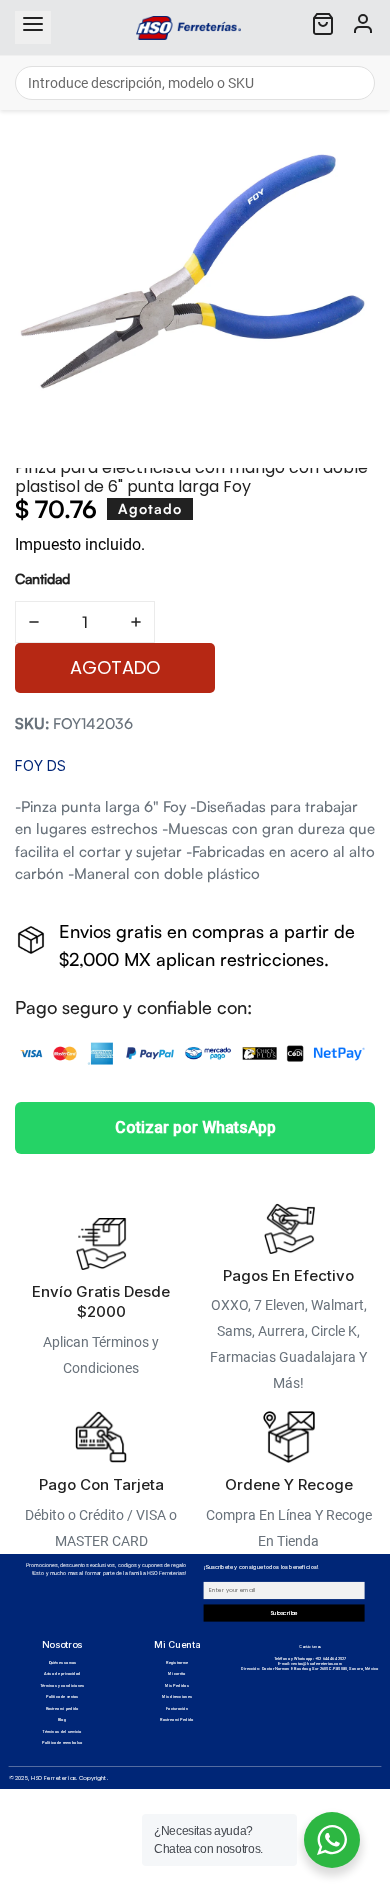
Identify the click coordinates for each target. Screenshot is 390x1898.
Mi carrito (177, 1673)
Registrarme (177, 1662)
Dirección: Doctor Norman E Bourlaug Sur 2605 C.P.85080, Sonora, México (309, 1668)
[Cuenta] (363, 27)
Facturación (177, 1708)
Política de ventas (62, 1696)
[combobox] (195, 83)
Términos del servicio (61, 1731)
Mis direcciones (177, 1696)
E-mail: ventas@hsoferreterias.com (310, 1663)
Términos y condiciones (62, 1685)
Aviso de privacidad (62, 1673)
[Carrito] (323, 27)
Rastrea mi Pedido (177, 1719)
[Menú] (33, 27)
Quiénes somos (62, 1662)
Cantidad (42, 578)
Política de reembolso (62, 1742)
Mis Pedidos (177, 1685)
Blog (62, 1719)
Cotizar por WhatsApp (195, 1127)
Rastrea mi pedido (62, 1708)
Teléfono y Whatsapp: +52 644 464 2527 (310, 1658)
